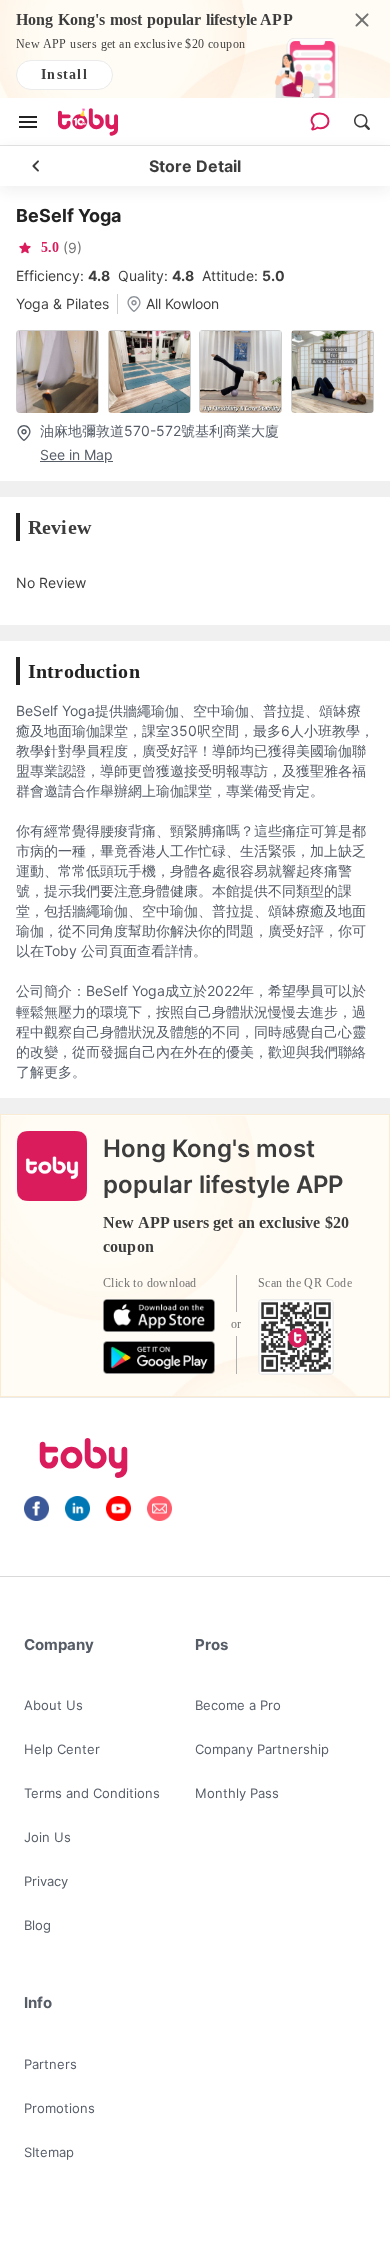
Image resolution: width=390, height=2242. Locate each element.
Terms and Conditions (92, 1793)
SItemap (49, 2152)
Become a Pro (238, 1705)
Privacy (46, 1881)
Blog (37, 1925)
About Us (53, 1705)
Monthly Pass (237, 1793)
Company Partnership (262, 1749)
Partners (50, 2064)
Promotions (59, 2108)
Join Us (47, 1837)
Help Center (62, 1749)
